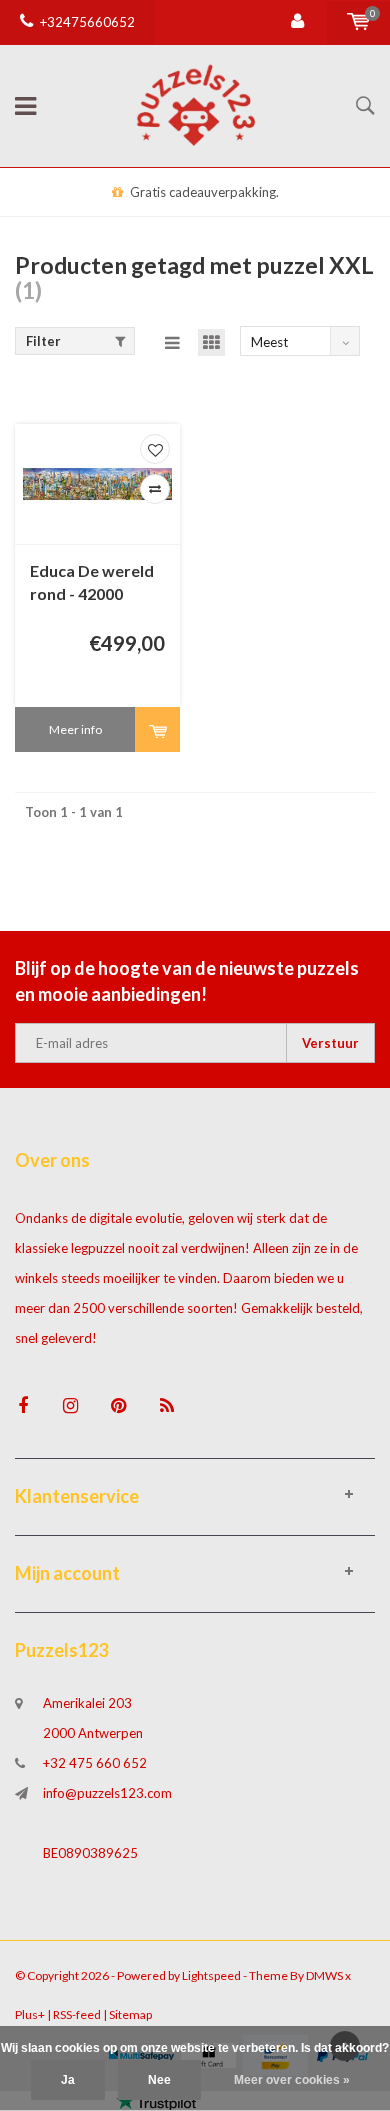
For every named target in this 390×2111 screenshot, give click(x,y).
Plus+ (30, 2014)
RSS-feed (77, 2014)
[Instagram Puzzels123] (70, 1405)
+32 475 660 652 (95, 1763)
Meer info (75, 729)
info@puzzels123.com (107, 1793)
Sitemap (130, 2014)
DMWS (324, 1975)
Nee (159, 2080)
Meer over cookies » (292, 2080)
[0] (358, 22)
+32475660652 (87, 22)
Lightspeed (211, 1975)
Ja (68, 2080)
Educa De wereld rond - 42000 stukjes (92, 583)
